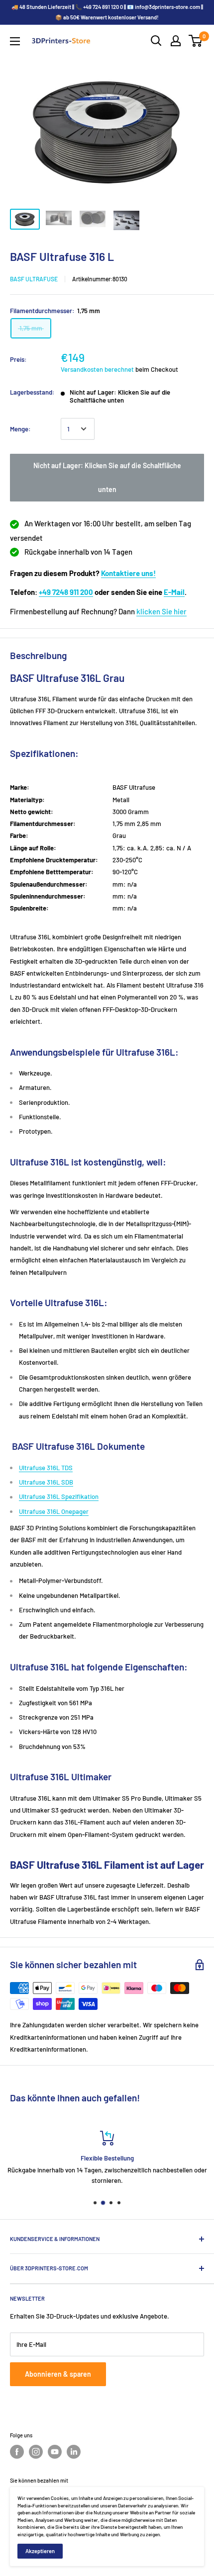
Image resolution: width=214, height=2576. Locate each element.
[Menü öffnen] (15, 41)
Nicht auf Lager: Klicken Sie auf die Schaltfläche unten (107, 477)
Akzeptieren (40, 2551)
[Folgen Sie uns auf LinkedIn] (74, 2452)
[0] (196, 41)
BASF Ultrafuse (34, 279)
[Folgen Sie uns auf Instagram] (36, 2452)
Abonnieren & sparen (58, 2374)
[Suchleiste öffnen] (156, 41)
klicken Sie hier (161, 611)
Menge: (20, 429)
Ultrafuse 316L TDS (46, 1468)
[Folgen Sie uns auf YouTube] (55, 2452)
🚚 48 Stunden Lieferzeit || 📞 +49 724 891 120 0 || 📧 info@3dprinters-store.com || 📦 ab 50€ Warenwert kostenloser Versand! (107, 12)
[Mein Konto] (176, 41)
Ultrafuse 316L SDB (46, 1482)
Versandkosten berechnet (97, 369)
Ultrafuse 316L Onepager (54, 1511)
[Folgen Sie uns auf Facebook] (17, 2452)
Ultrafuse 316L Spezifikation (59, 1496)
